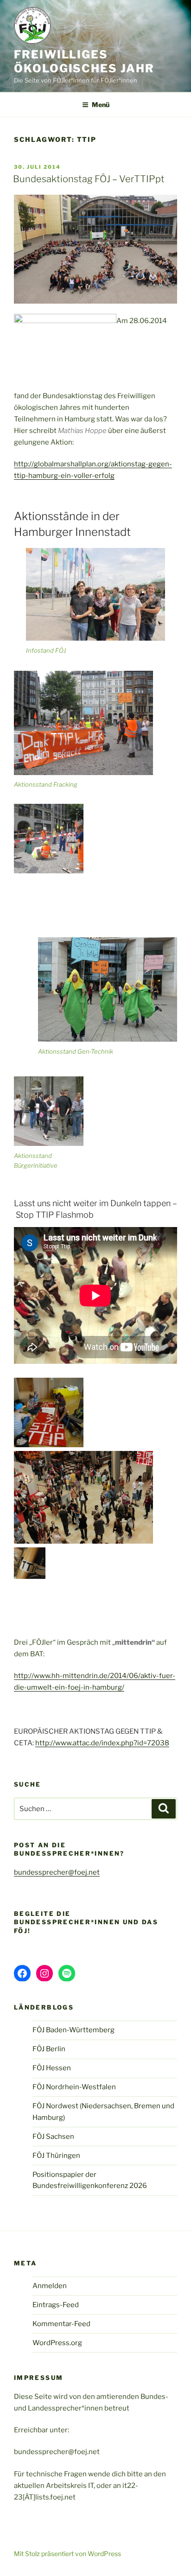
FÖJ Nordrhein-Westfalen (74, 2087)
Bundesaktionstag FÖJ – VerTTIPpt (89, 179)
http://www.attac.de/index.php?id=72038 (102, 1743)
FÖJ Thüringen (56, 2156)
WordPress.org (57, 2343)
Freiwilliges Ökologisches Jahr (84, 61)
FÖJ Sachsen (53, 2137)
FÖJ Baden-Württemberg (73, 2030)
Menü (101, 105)
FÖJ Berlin (49, 2049)
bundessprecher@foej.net (57, 1872)
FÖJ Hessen (52, 2068)
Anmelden (50, 2286)
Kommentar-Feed (61, 2324)
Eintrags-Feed (56, 2305)
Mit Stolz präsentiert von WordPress (67, 2554)
